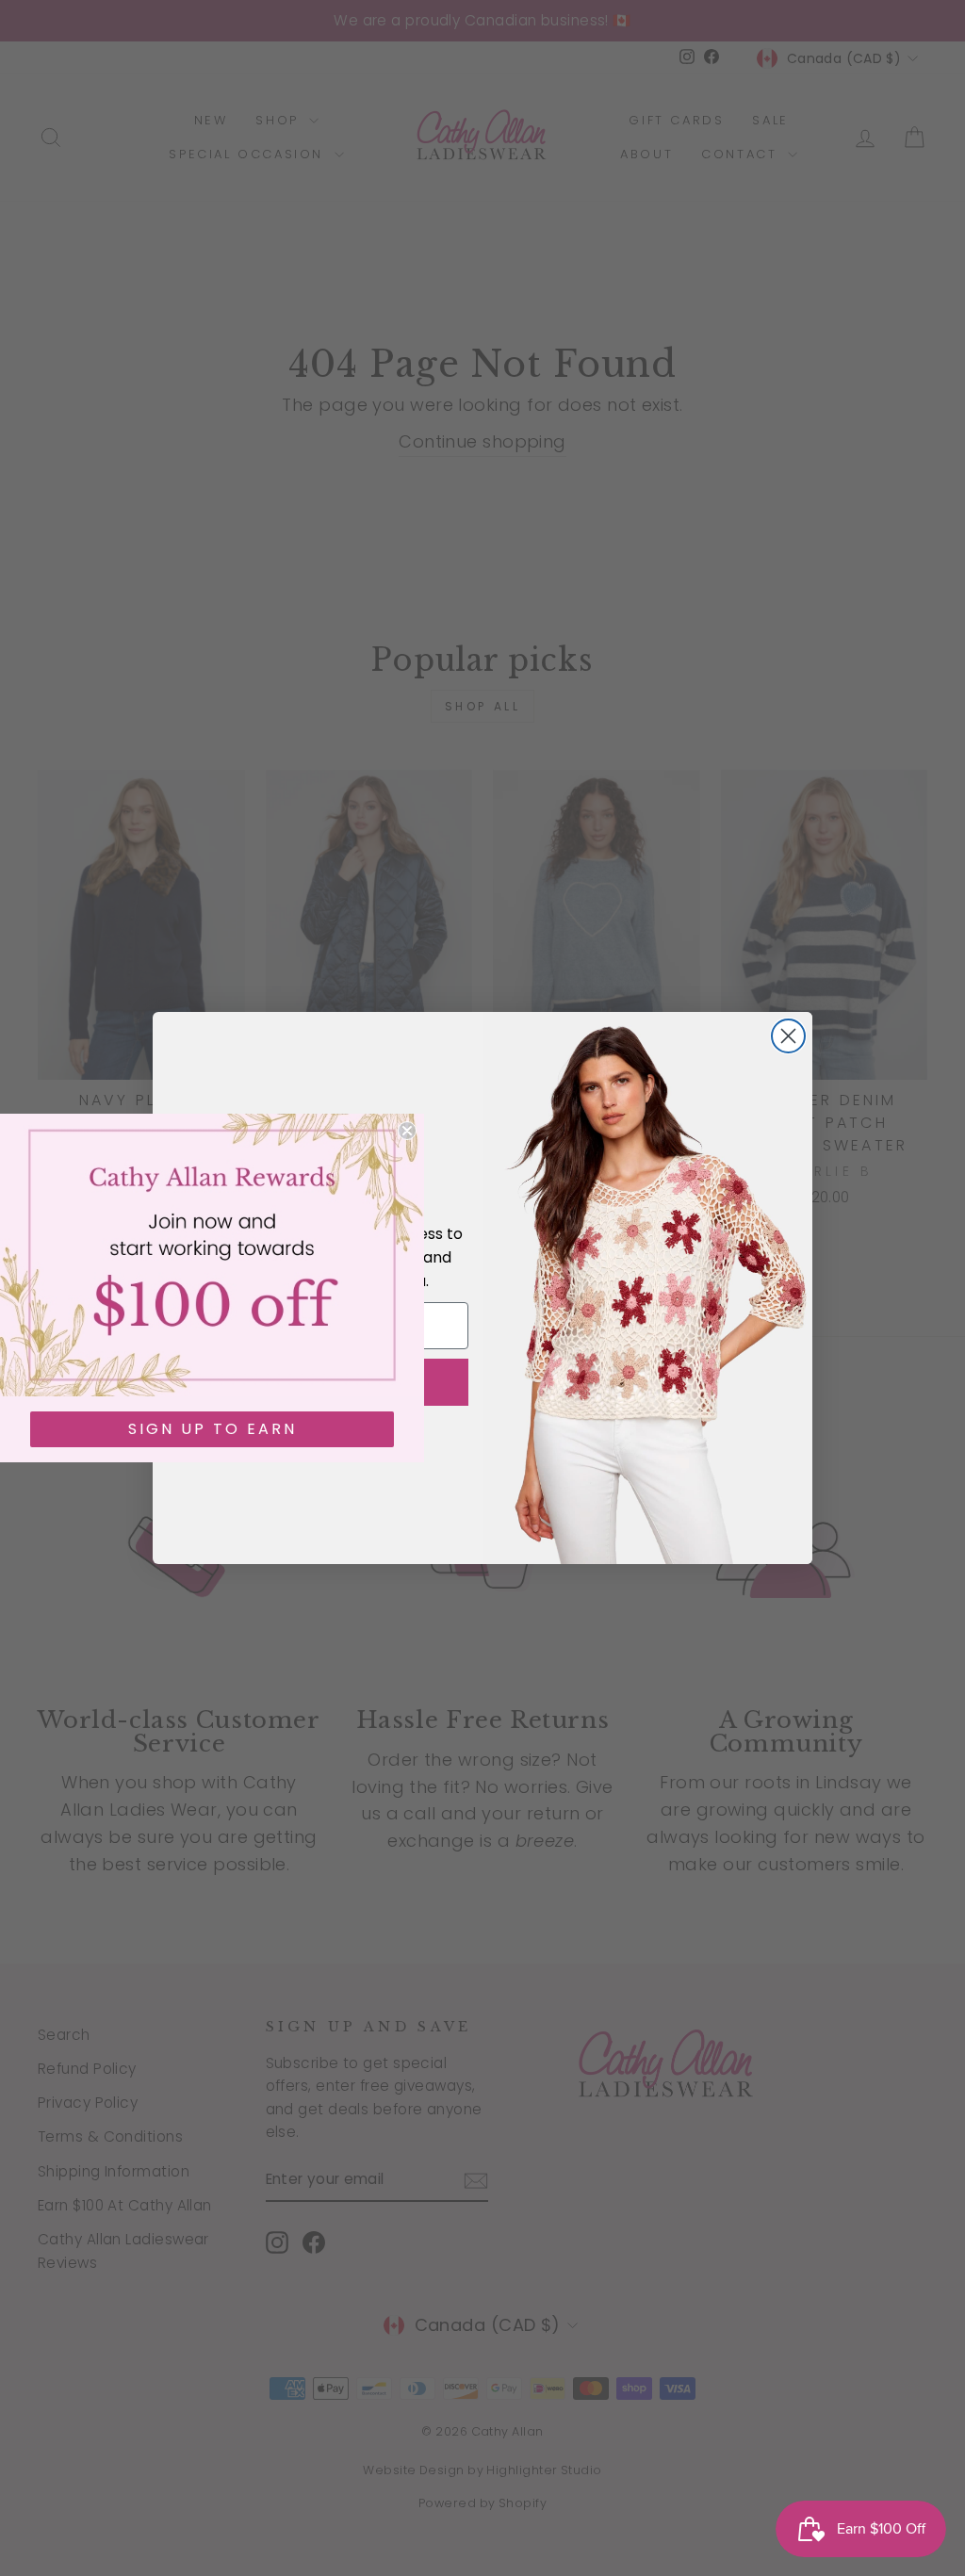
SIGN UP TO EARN (213, 1429)
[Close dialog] (788, 1036)
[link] (212, 1255)
